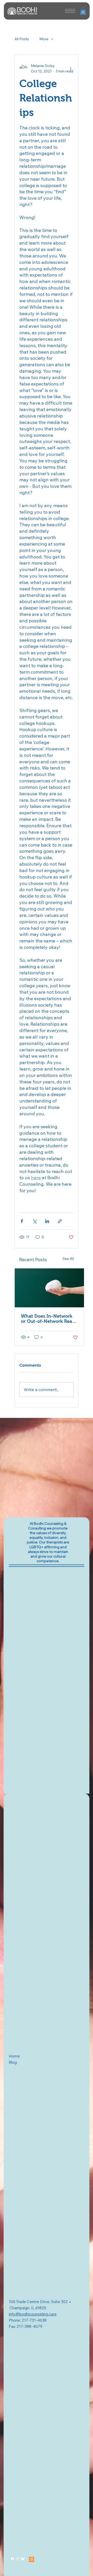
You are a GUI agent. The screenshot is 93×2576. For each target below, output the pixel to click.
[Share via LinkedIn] (47, 1221)
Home (14, 2056)
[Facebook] (12, 2559)
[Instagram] (18, 2559)
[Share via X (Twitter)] (34, 1221)
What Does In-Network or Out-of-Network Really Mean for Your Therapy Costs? (49, 1319)
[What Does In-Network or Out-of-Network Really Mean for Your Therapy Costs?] (49, 1288)
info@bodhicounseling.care (33, 2314)
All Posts (22, 39)
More (44, 39)
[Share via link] (60, 1221)
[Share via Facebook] (22, 1221)
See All (68, 1259)
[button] (83, 11)
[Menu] (70, 11)
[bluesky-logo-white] (23, 2559)
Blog (13, 2062)
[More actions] (71, 69)
